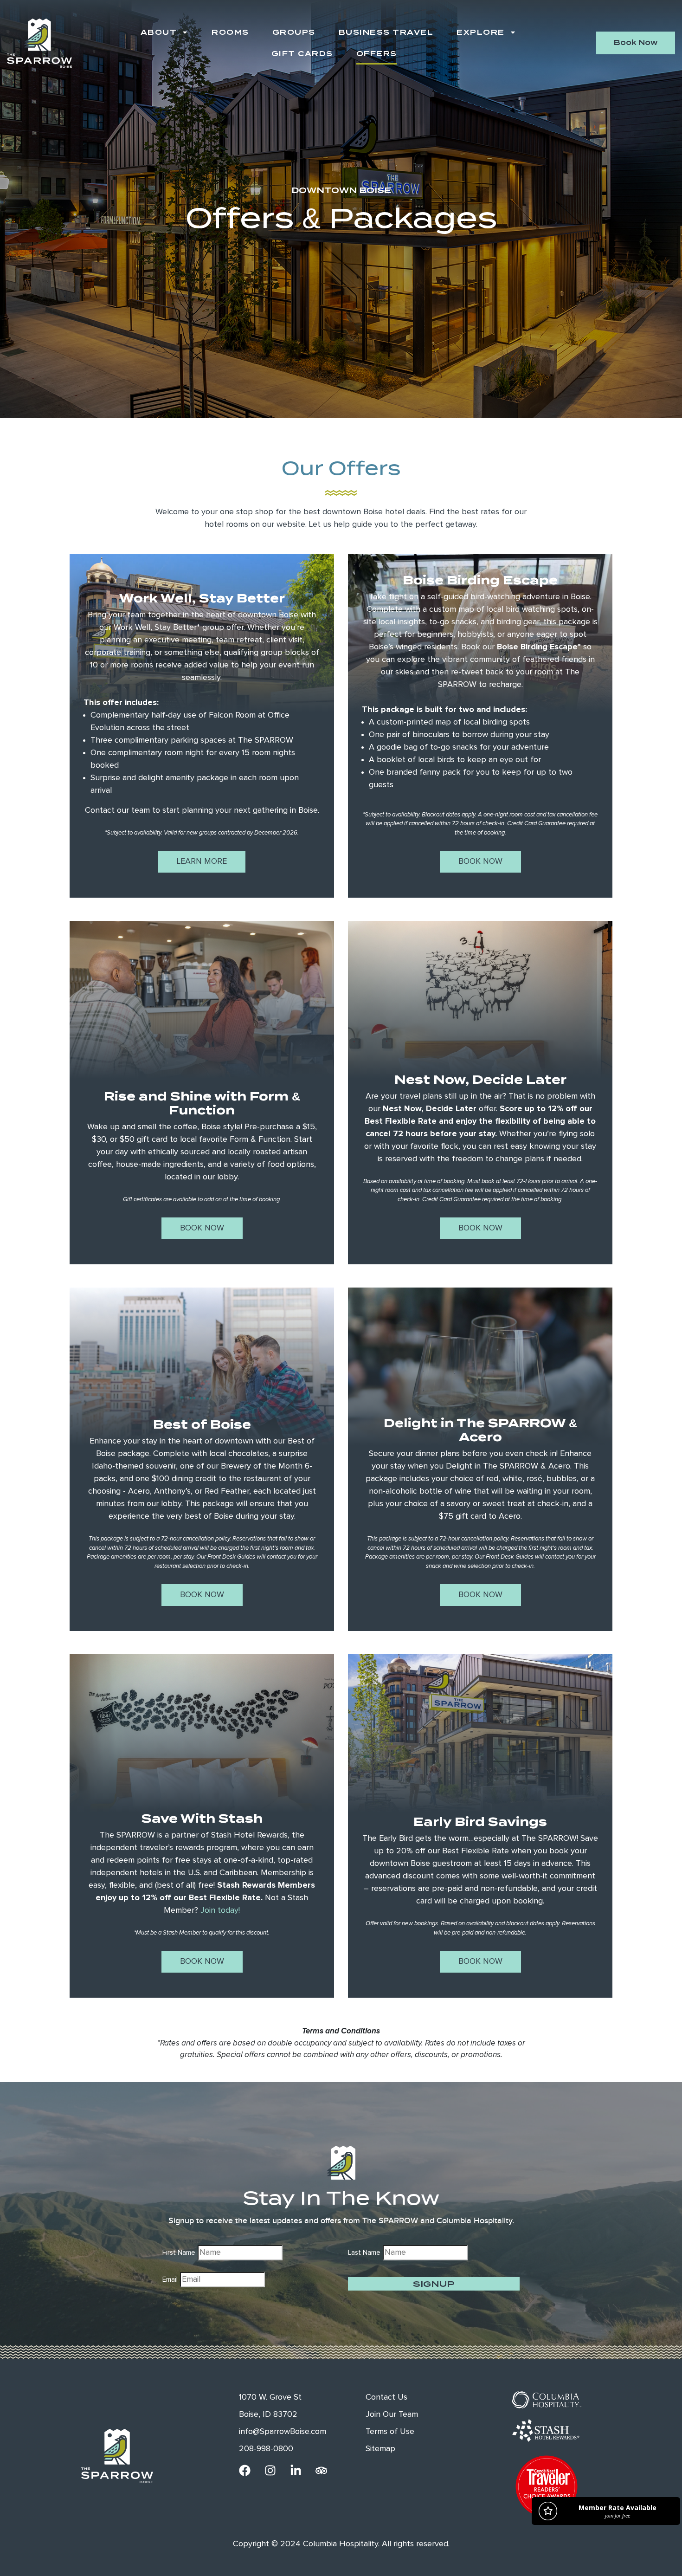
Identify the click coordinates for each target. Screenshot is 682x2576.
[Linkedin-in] (296, 2470)
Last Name (364, 2253)
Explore (481, 32)
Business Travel (386, 32)
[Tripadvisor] (321, 2470)
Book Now (480, 861)
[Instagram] (270, 2470)
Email (170, 2280)
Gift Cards (302, 54)
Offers (377, 54)
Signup (434, 2284)
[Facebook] (245, 2470)
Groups (294, 32)
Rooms (230, 32)
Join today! (220, 1910)
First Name (179, 2253)
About (159, 32)
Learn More (202, 861)
